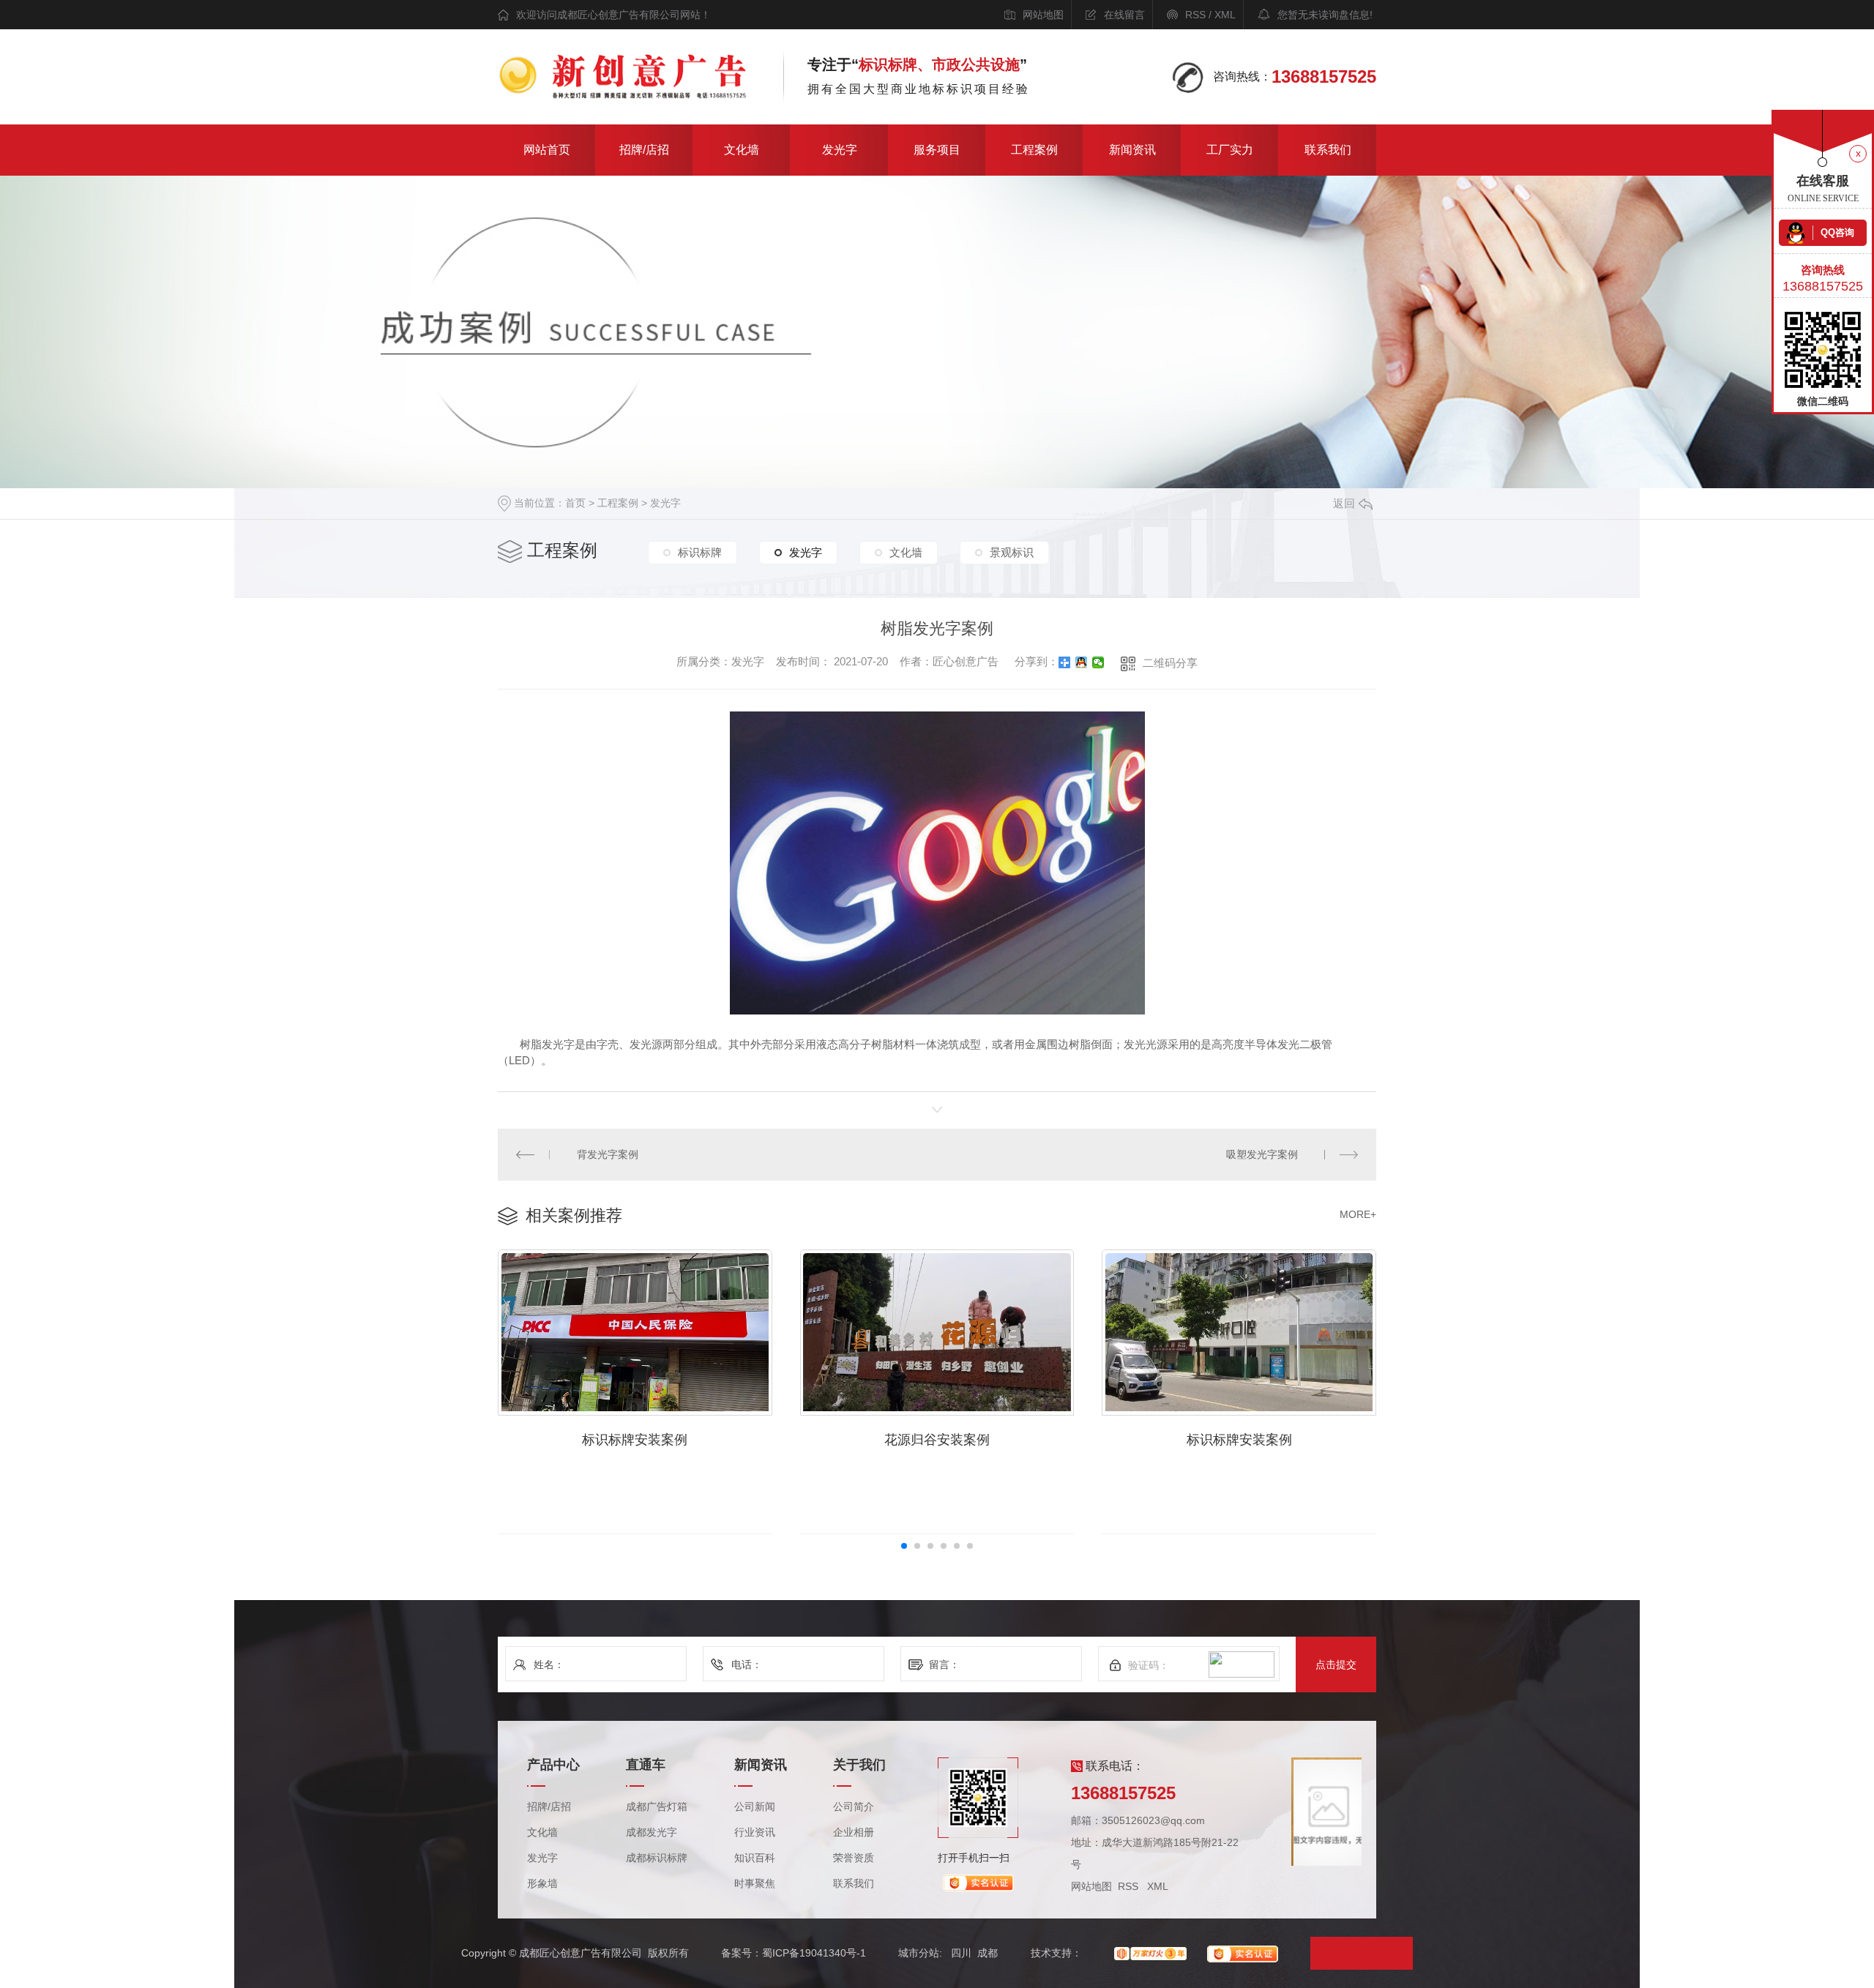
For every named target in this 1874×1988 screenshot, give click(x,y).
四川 (961, 1953)
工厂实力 (1230, 150)
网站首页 (547, 150)
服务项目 (937, 150)
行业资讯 (755, 1832)
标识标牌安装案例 (635, 1440)
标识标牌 (700, 552)
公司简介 (854, 1807)
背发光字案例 (608, 1154)
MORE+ (1358, 1214)
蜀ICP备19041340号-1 (814, 1953)
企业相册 (854, 1832)
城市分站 (919, 1953)
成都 (988, 1953)
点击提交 (1336, 1664)
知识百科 (755, 1858)
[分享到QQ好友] (1082, 662)
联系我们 (1328, 150)
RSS (1195, 15)
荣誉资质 (854, 1858)
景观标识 (1012, 552)
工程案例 (1034, 150)
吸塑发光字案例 (1262, 1154)
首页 (575, 503)
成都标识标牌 (657, 1858)
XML (1225, 15)
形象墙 (542, 1884)
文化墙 (742, 150)
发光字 (840, 150)
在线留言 (1124, 15)
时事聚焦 (755, 1884)
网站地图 (1043, 15)
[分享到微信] (1098, 662)
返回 (1344, 503)
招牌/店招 (644, 150)
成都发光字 (652, 1832)
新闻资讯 (1132, 150)
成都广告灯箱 (657, 1807)
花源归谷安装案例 (937, 1440)
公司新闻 (755, 1807)
